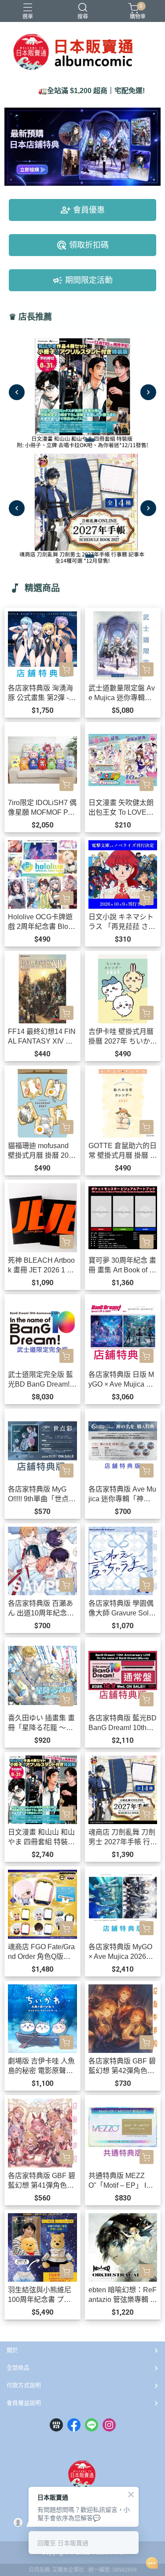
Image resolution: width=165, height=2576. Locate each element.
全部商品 (18, 2368)
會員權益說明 (24, 2403)
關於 (12, 2350)
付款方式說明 (24, 2385)
